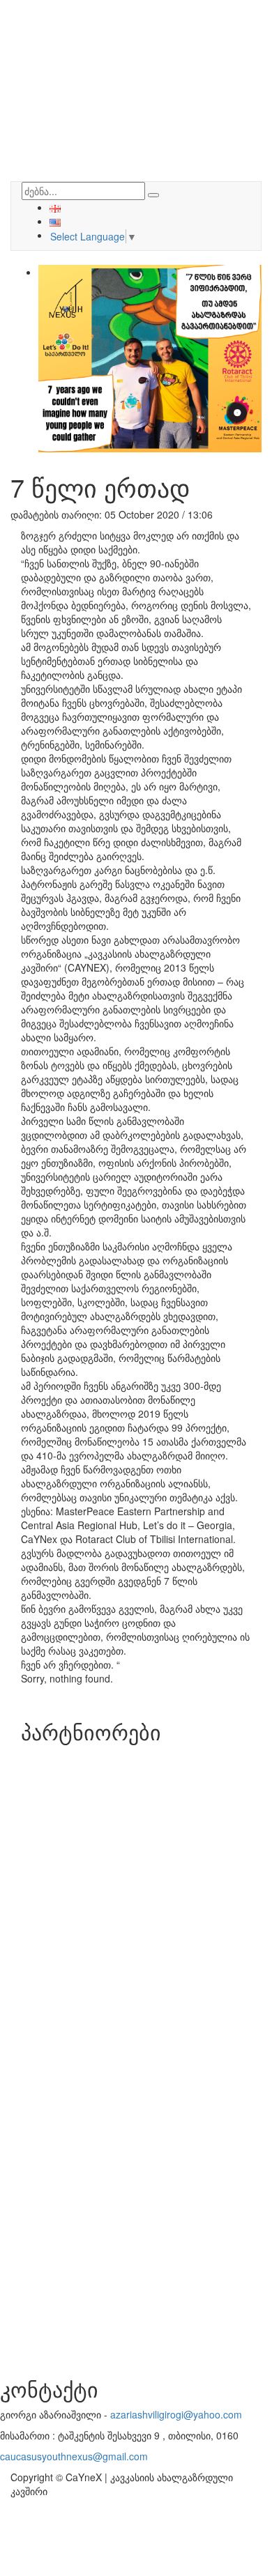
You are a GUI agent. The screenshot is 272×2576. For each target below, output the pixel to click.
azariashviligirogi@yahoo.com (176, 2414)
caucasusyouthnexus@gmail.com (74, 2456)
